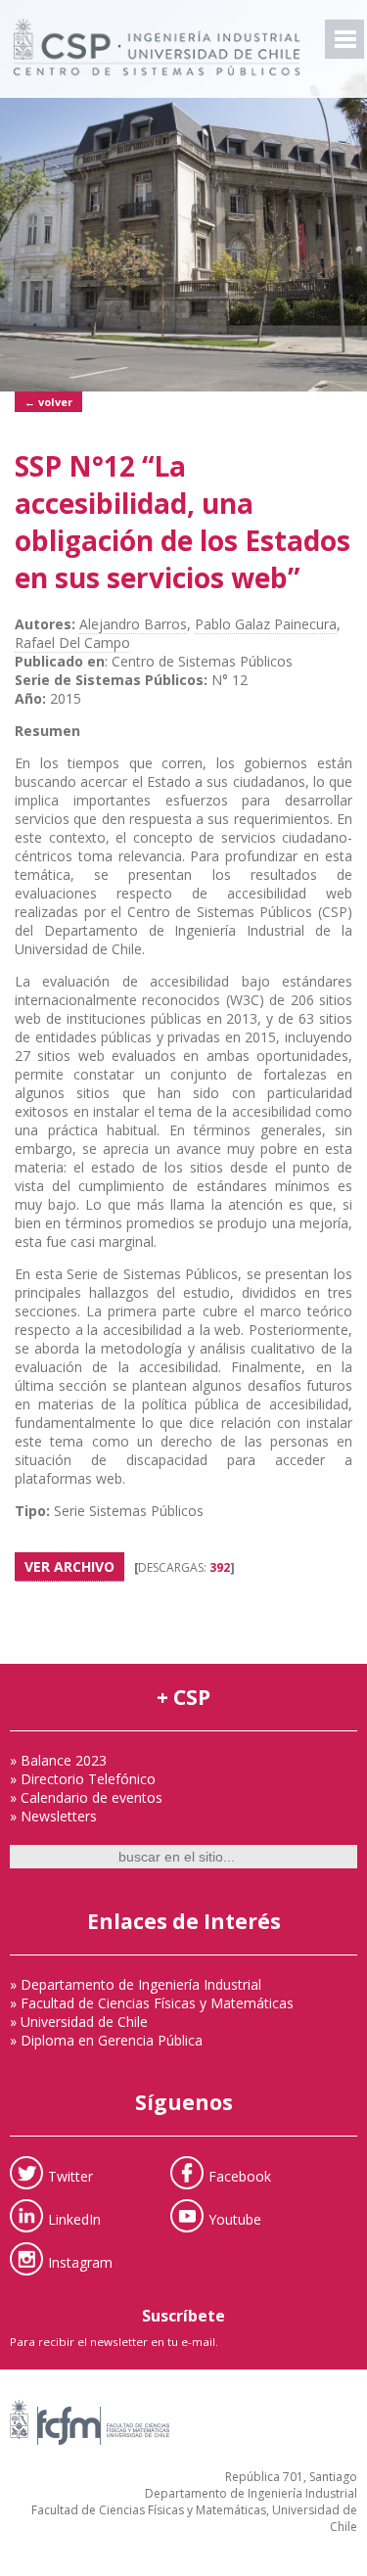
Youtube (235, 2218)
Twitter (70, 2175)
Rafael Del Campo (72, 643)
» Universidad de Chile (79, 2022)
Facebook (240, 2175)
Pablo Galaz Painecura (266, 624)
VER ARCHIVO (69, 1566)
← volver (48, 402)
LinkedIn (74, 2218)
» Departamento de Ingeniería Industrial (136, 1984)
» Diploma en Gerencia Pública (106, 2040)
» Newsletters (53, 1816)
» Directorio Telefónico (83, 1779)
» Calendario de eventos (86, 1797)
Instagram (80, 2261)
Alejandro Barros (133, 624)
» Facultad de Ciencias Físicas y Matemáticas (152, 2003)
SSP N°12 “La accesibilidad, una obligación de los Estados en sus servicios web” (183, 522)
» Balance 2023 (58, 1760)
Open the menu (344, 39)
